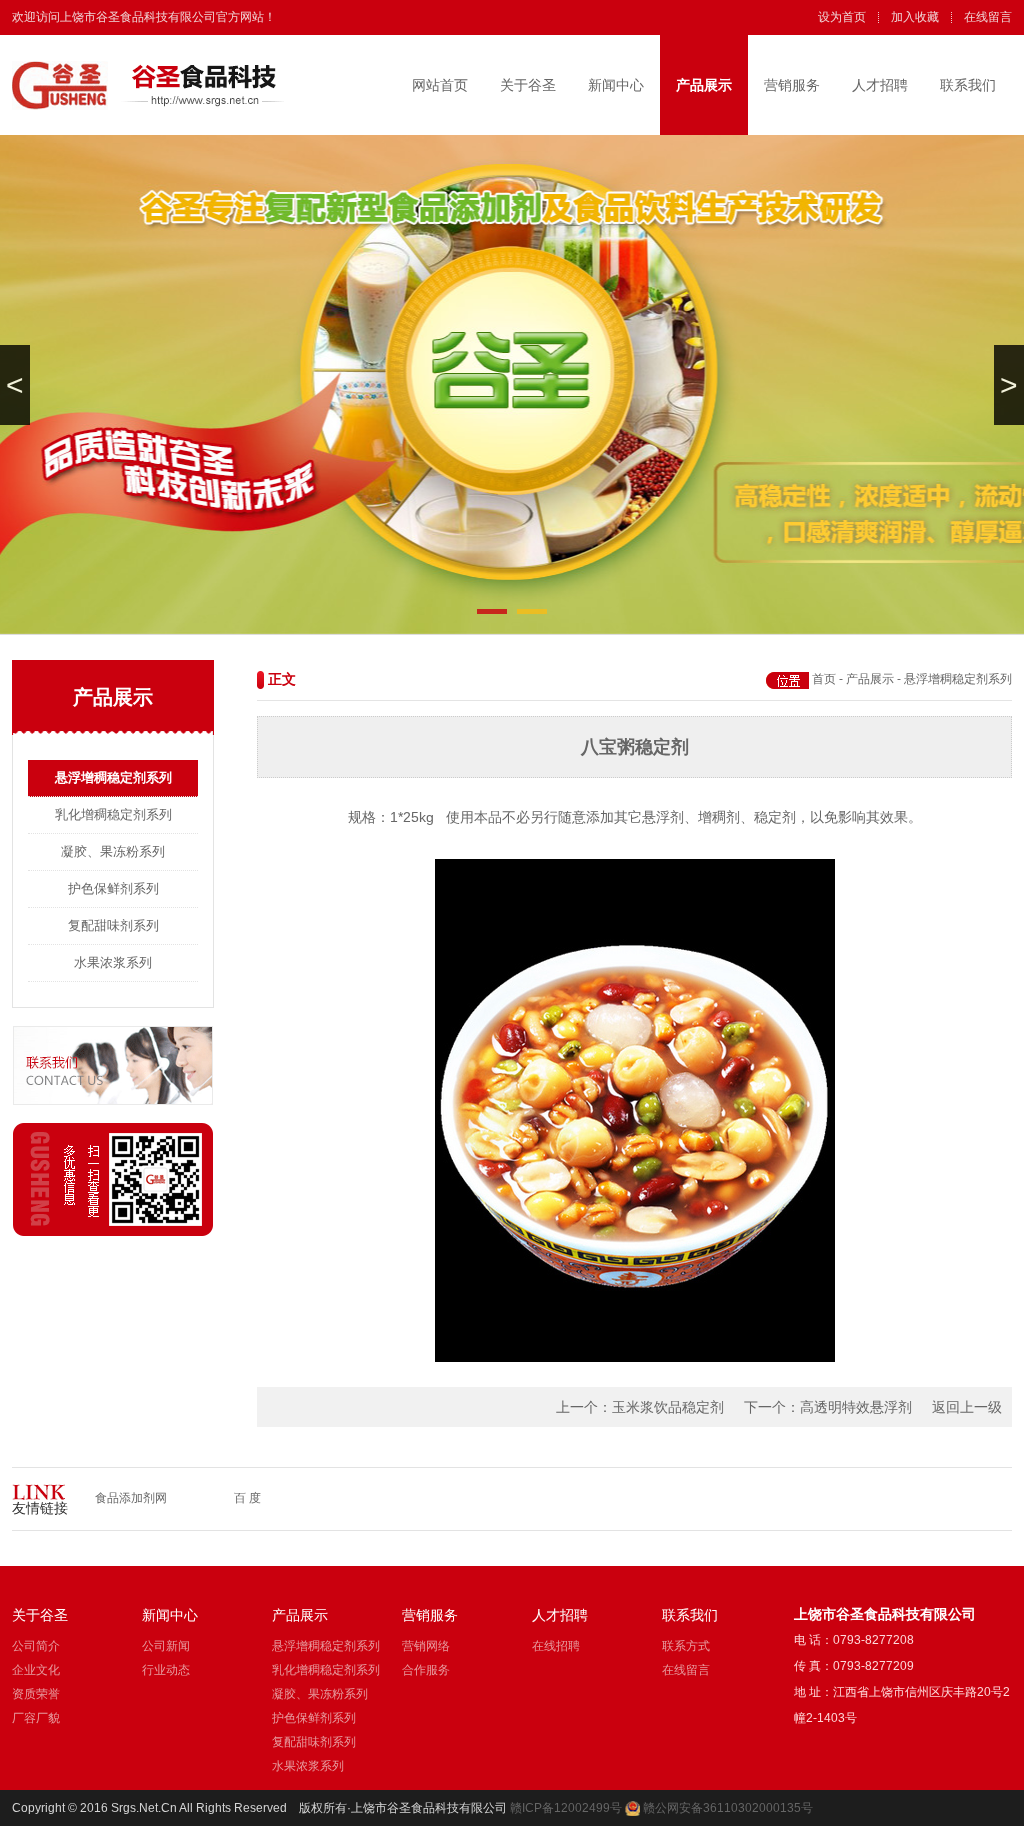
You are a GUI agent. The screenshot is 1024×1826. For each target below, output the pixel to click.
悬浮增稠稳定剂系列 (113, 777)
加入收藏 (915, 17)
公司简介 (36, 1646)
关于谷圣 (528, 85)
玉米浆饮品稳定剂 (668, 1407)
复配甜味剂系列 (113, 925)
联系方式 (686, 1646)
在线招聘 (556, 1646)
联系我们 (968, 85)
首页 (824, 679)
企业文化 (36, 1670)
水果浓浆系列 (113, 962)
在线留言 (988, 17)
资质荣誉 (36, 1694)
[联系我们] (113, 1101)
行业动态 (166, 1670)
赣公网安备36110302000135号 (728, 1808)
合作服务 (426, 1670)
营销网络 (426, 1646)
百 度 (247, 1498)
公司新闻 (166, 1646)
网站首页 (440, 85)
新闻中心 (616, 85)
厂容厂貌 (36, 1718)
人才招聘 (880, 85)
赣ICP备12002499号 (566, 1808)
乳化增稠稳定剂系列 (113, 814)
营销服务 (792, 85)
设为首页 (842, 17)
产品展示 (704, 85)
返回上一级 (967, 1407)
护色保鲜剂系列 (113, 888)
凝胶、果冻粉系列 (113, 851)
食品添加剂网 (131, 1498)
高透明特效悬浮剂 (856, 1407)
